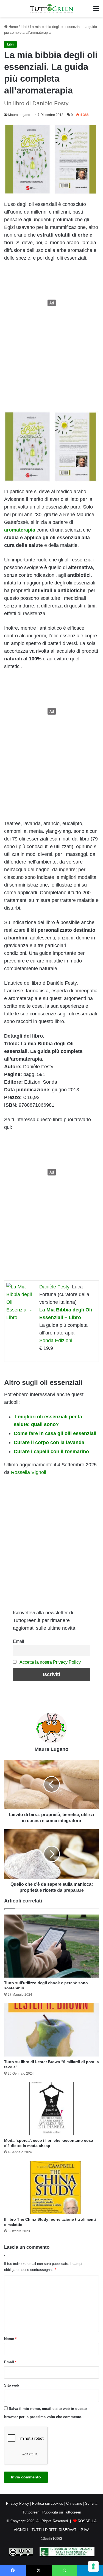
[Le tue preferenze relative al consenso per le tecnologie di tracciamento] (93, 2566)
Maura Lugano (19, 115)
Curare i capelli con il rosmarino (51, 1452)
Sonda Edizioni (56, 1340)
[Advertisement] (52, 303)
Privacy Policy (18, 2503)
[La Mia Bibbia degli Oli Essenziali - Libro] (21, 1317)
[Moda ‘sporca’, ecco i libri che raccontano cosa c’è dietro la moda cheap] (51, 2109)
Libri (24, 27)
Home (13, 27)
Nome (10, 2339)
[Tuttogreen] (52, 8)
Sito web (12, 2385)
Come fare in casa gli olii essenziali (55, 1433)
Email (19, 1641)
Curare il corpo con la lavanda (49, 1442)
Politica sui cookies (48, 2503)
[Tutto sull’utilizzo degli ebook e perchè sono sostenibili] (51, 1946)
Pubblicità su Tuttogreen (62, 2512)
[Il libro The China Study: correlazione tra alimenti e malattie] (51, 2187)
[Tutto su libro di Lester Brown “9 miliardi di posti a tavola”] (51, 2030)
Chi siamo (74, 2503)
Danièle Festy (54, 1287)
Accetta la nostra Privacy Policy (50, 1662)
